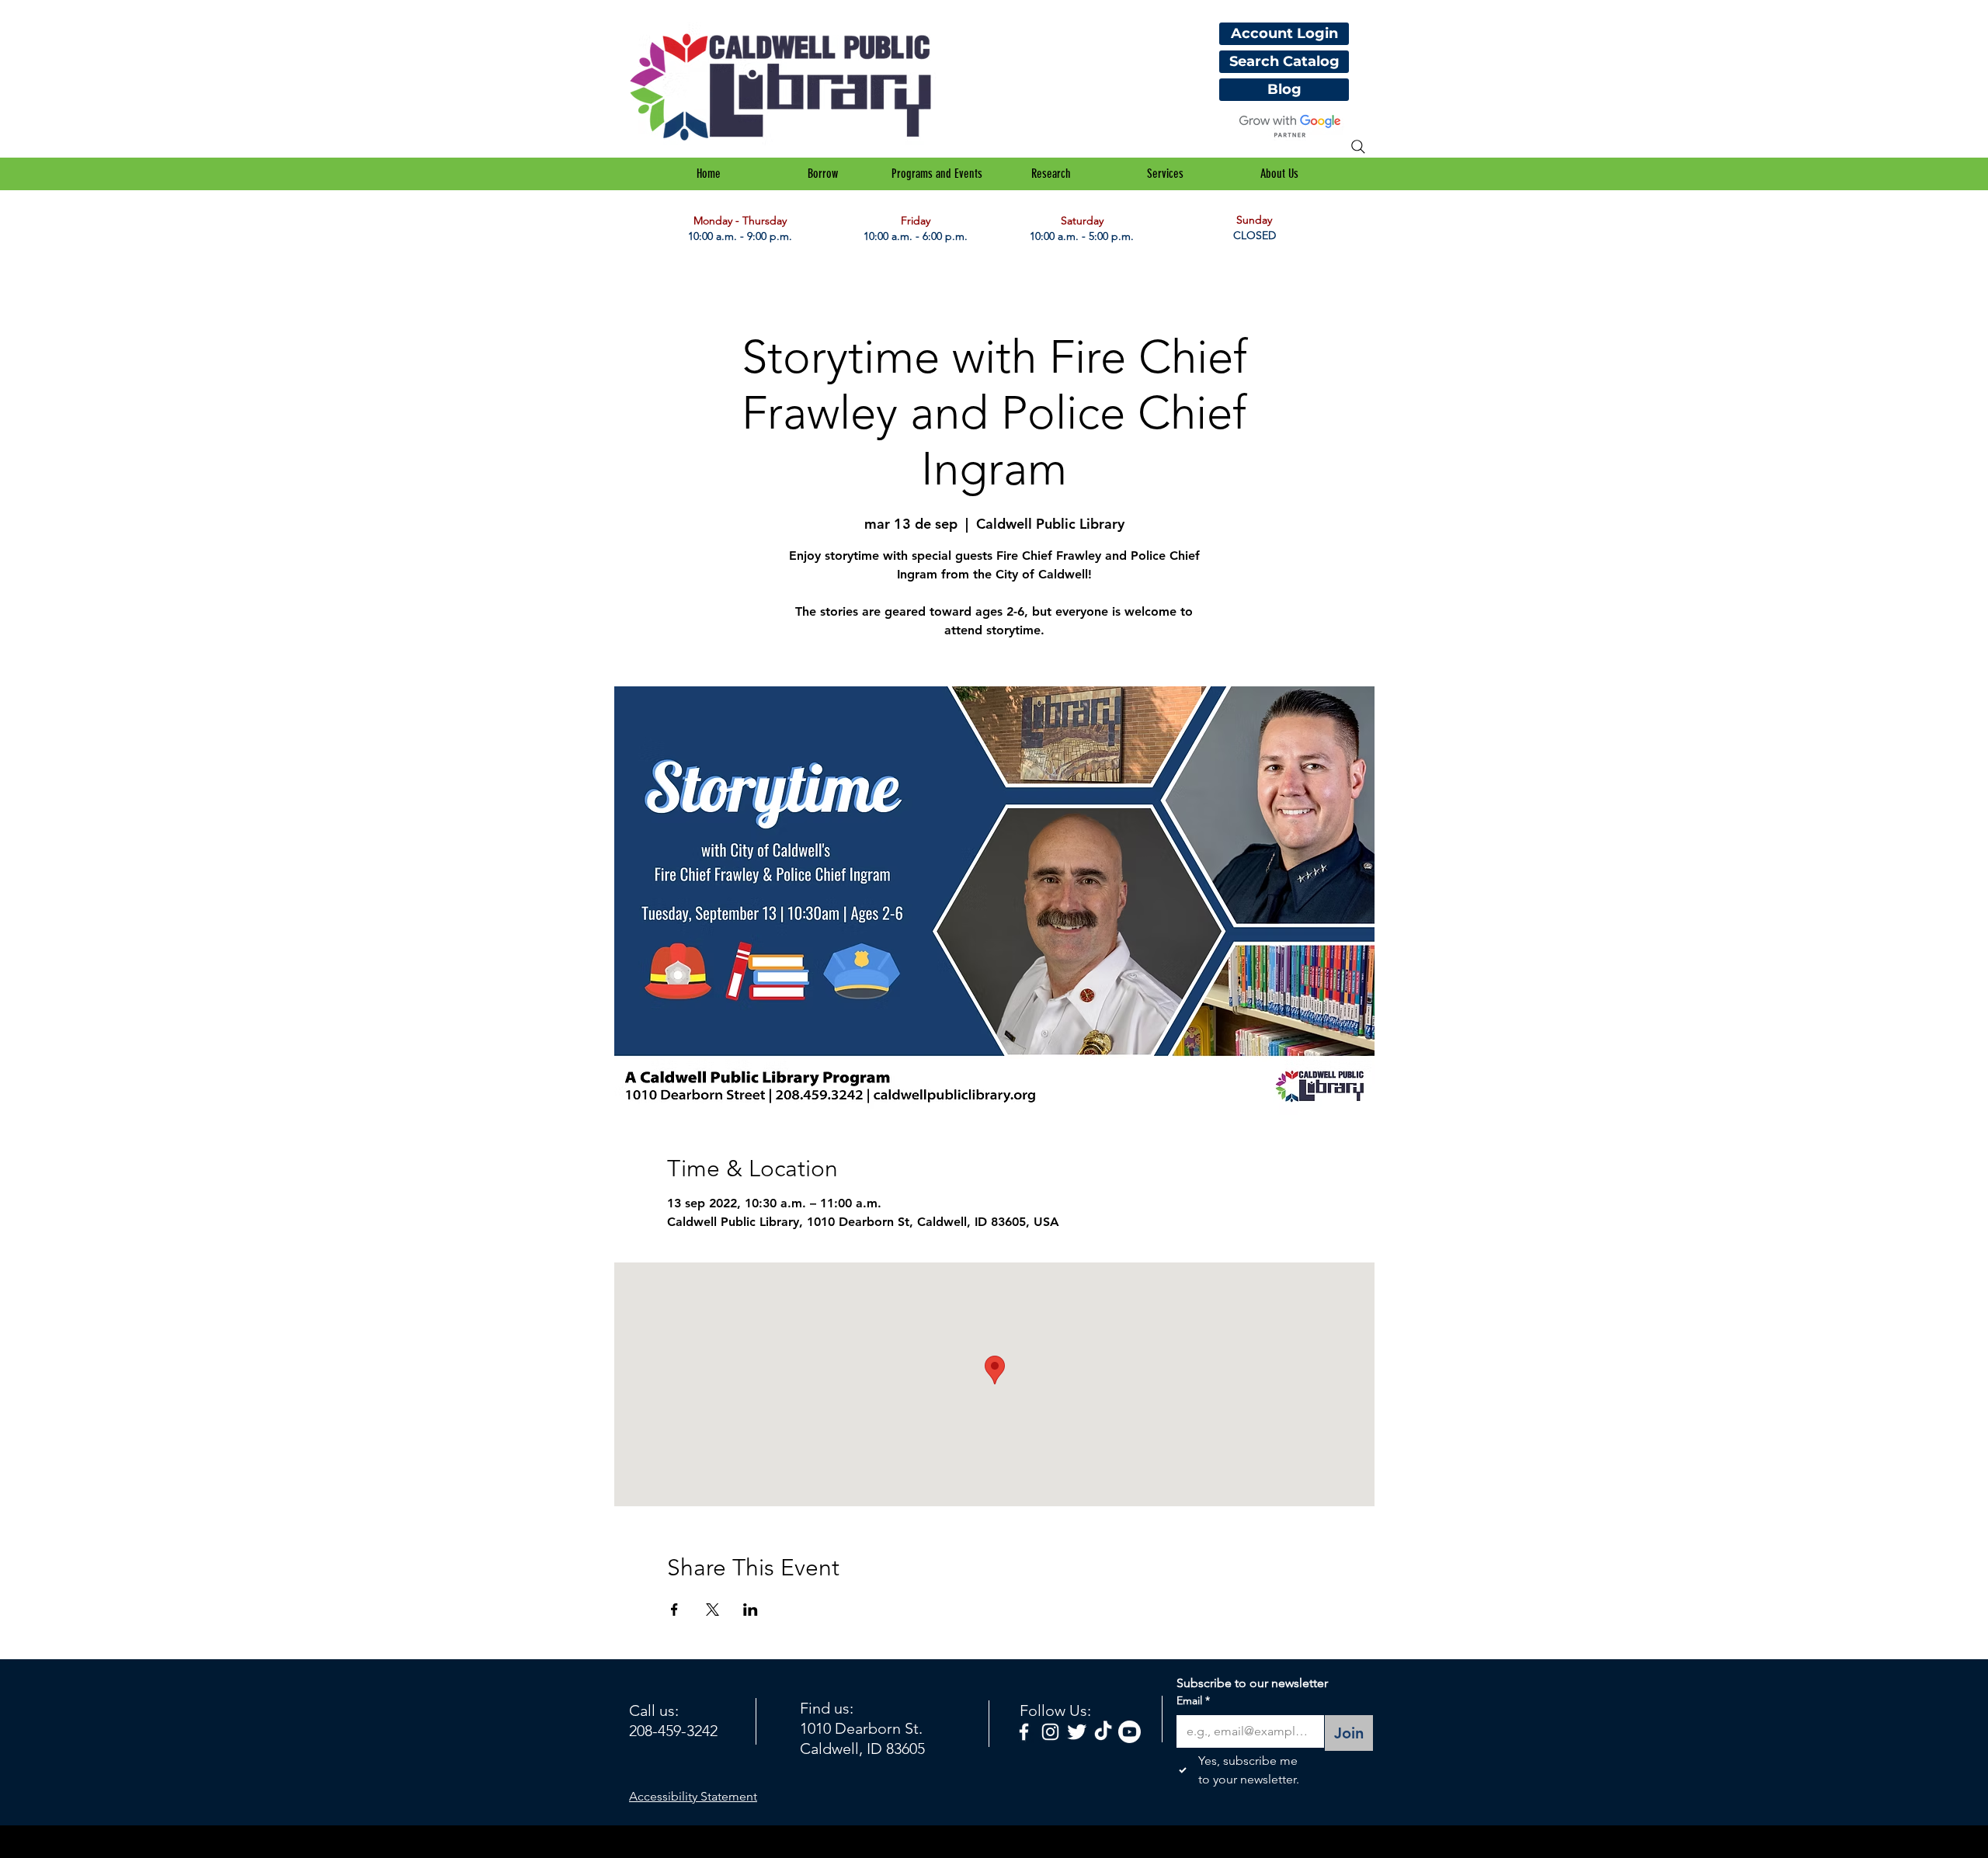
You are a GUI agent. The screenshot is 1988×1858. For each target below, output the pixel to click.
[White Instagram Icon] (1050, 1732)
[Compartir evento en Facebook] (674, 1610)
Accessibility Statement (693, 1796)
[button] (823, 174)
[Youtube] (1130, 1732)
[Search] (1358, 147)
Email (1193, 1700)
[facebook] (1024, 1732)
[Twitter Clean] (1077, 1732)
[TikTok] (1103, 1732)
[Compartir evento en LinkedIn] (751, 1610)
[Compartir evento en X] (712, 1610)
